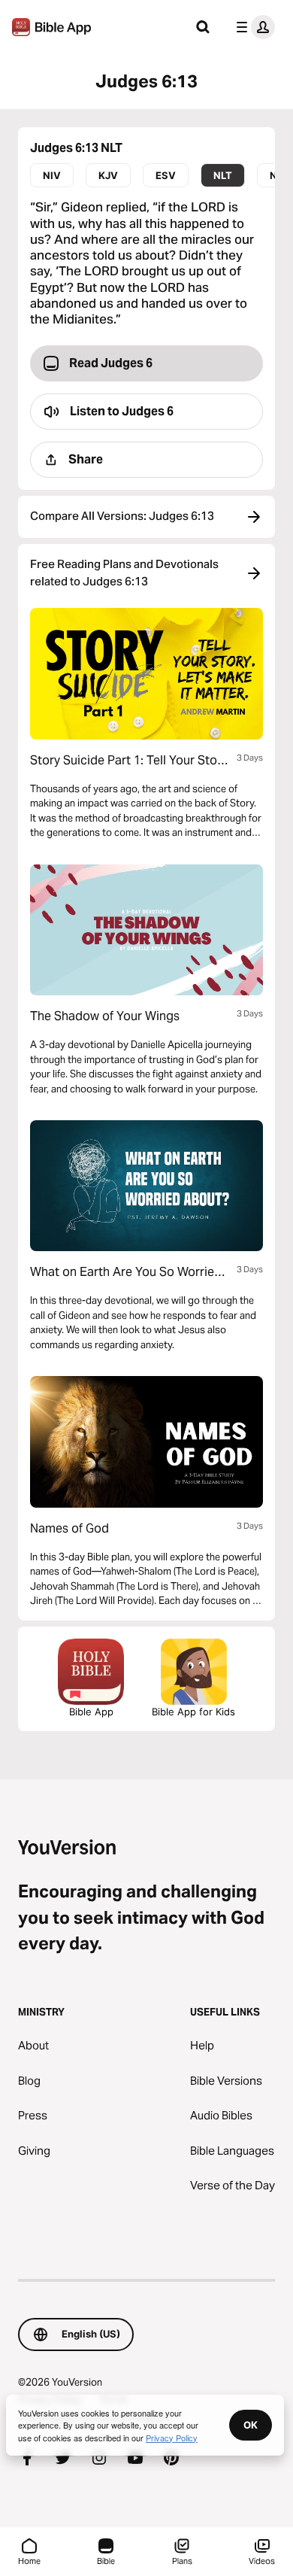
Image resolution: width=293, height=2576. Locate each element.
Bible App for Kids (193, 1712)
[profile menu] (252, 27)
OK (251, 2425)
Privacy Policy (172, 2438)
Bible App (91, 1712)
